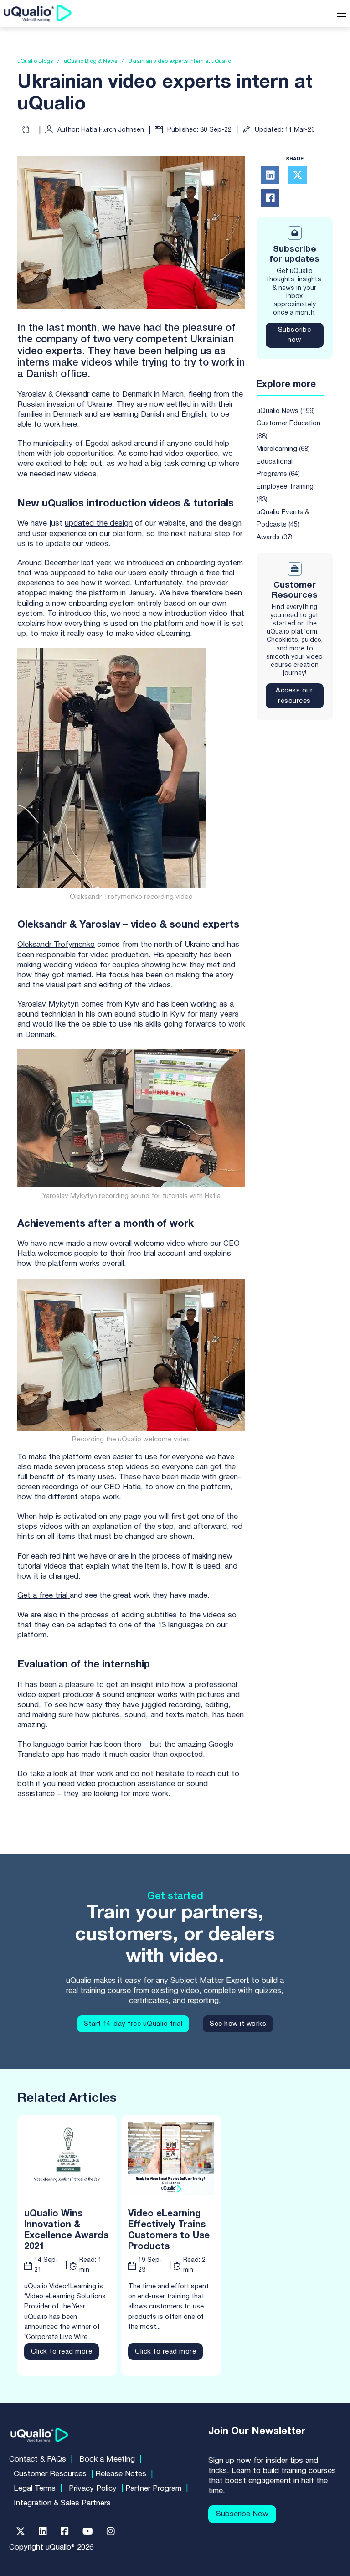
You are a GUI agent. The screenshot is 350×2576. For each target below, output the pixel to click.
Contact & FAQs (38, 2460)
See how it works (238, 2024)
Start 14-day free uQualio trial (133, 2024)
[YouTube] (88, 2531)
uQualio (130, 1440)
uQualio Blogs (35, 62)
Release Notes (121, 2474)
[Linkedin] (43, 2531)
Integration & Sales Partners (62, 2503)
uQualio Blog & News (90, 62)
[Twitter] (21, 2531)
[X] (298, 175)
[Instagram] (111, 2531)
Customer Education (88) (288, 430)
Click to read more (62, 2352)
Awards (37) (275, 537)
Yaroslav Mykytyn (48, 1004)
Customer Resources (50, 2474)
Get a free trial (42, 1596)
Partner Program (153, 2489)
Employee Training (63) (285, 493)
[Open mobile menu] (342, 13)
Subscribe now (295, 335)
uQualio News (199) (286, 411)
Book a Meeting (107, 2460)
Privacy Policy (93, 2489)
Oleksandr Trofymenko (56, 945)
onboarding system (210, 563)
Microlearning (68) (283, 449)
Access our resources (294, 696)
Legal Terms (35, 2489)
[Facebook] (270, 198)
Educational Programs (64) (278, 468)
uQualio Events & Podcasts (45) (283, 519)
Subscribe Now (242, 2514)
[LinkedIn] (270, 175)
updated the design (99, 524)
